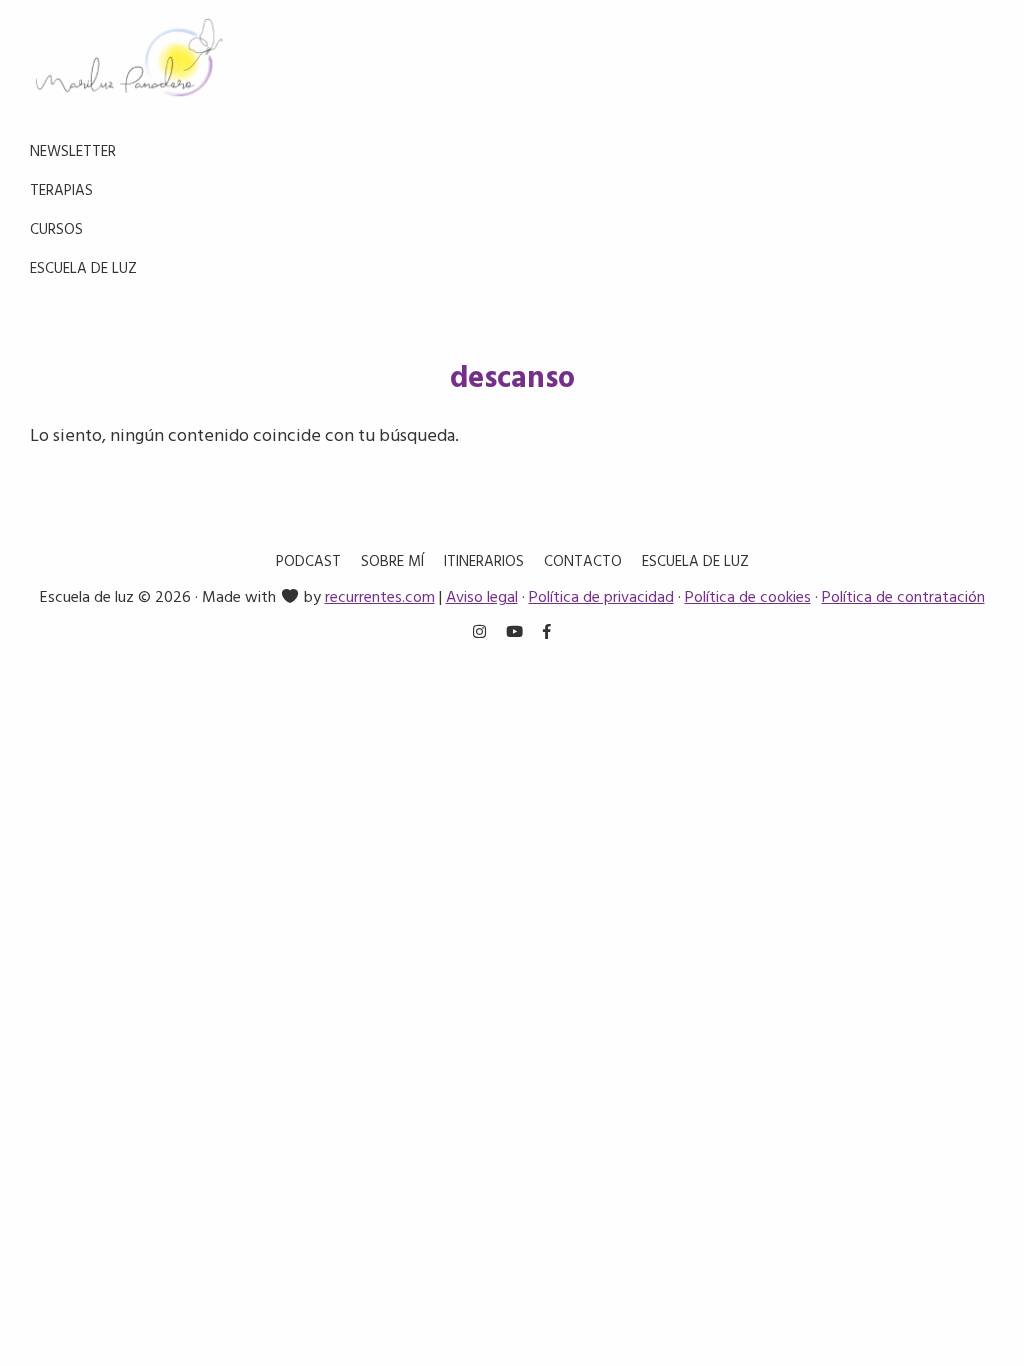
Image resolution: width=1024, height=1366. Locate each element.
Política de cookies (748, 598)
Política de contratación (903, 598)
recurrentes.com (380, 598)
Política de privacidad (601, 598)
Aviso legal (482, 598)
